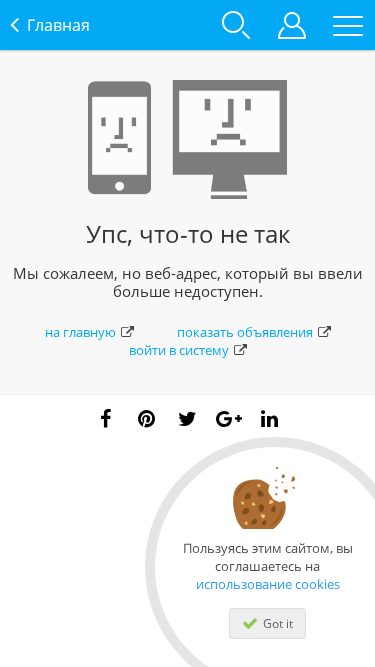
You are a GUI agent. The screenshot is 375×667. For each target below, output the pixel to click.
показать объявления (245, 332)
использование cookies (268, 584)
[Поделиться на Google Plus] (229, 419)
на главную (80, 332)
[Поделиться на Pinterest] (147, 419)
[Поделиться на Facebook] (106, 419)
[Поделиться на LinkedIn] (270, 419)
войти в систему (179, 350)
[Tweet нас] (188, 419)
